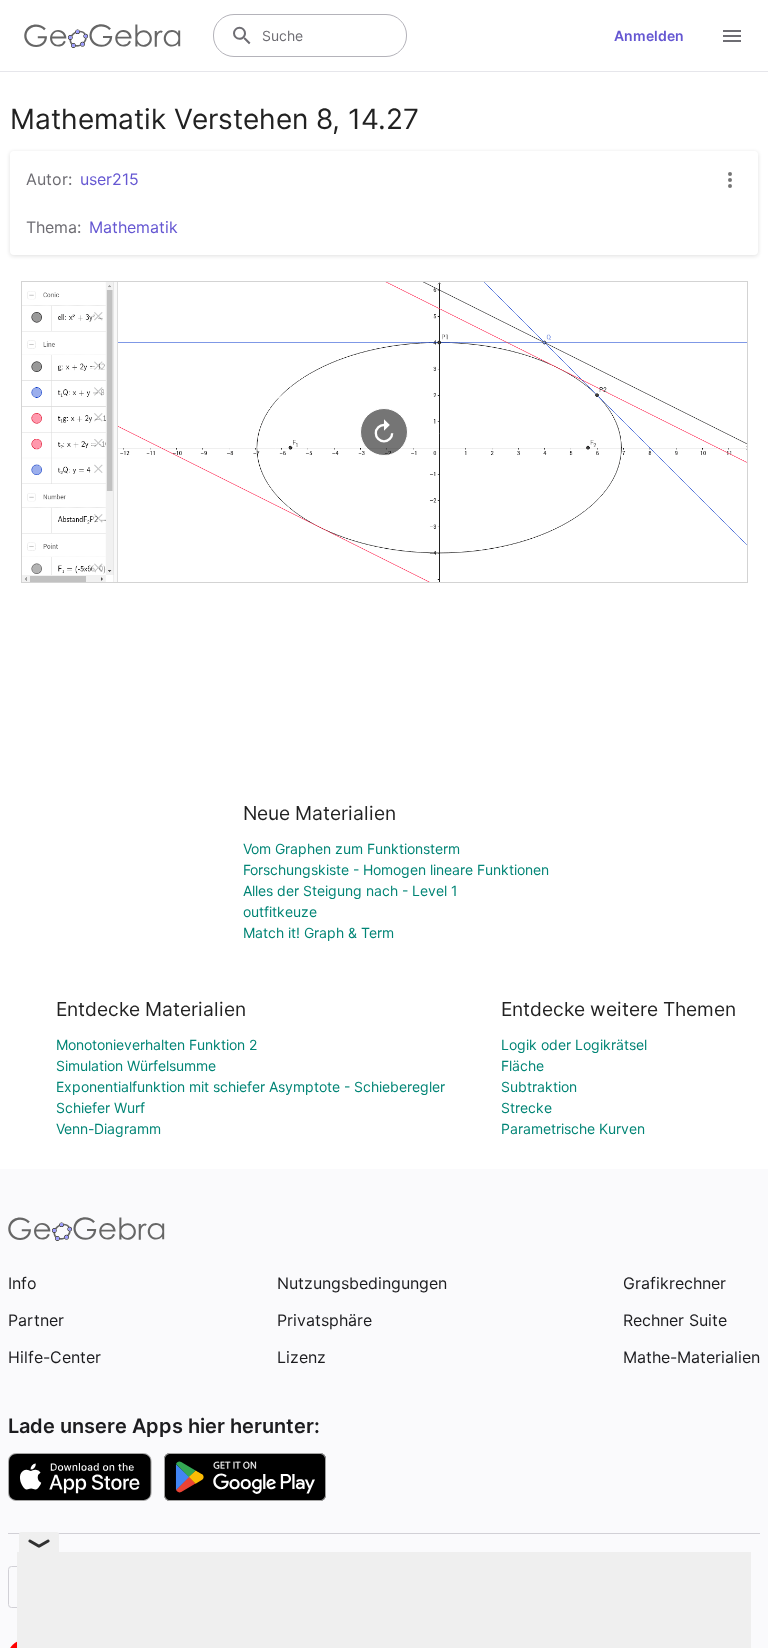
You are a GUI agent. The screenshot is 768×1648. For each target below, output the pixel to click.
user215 (109, 179)
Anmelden (649, 35)
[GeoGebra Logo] (102, 36)
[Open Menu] (732, 36)
